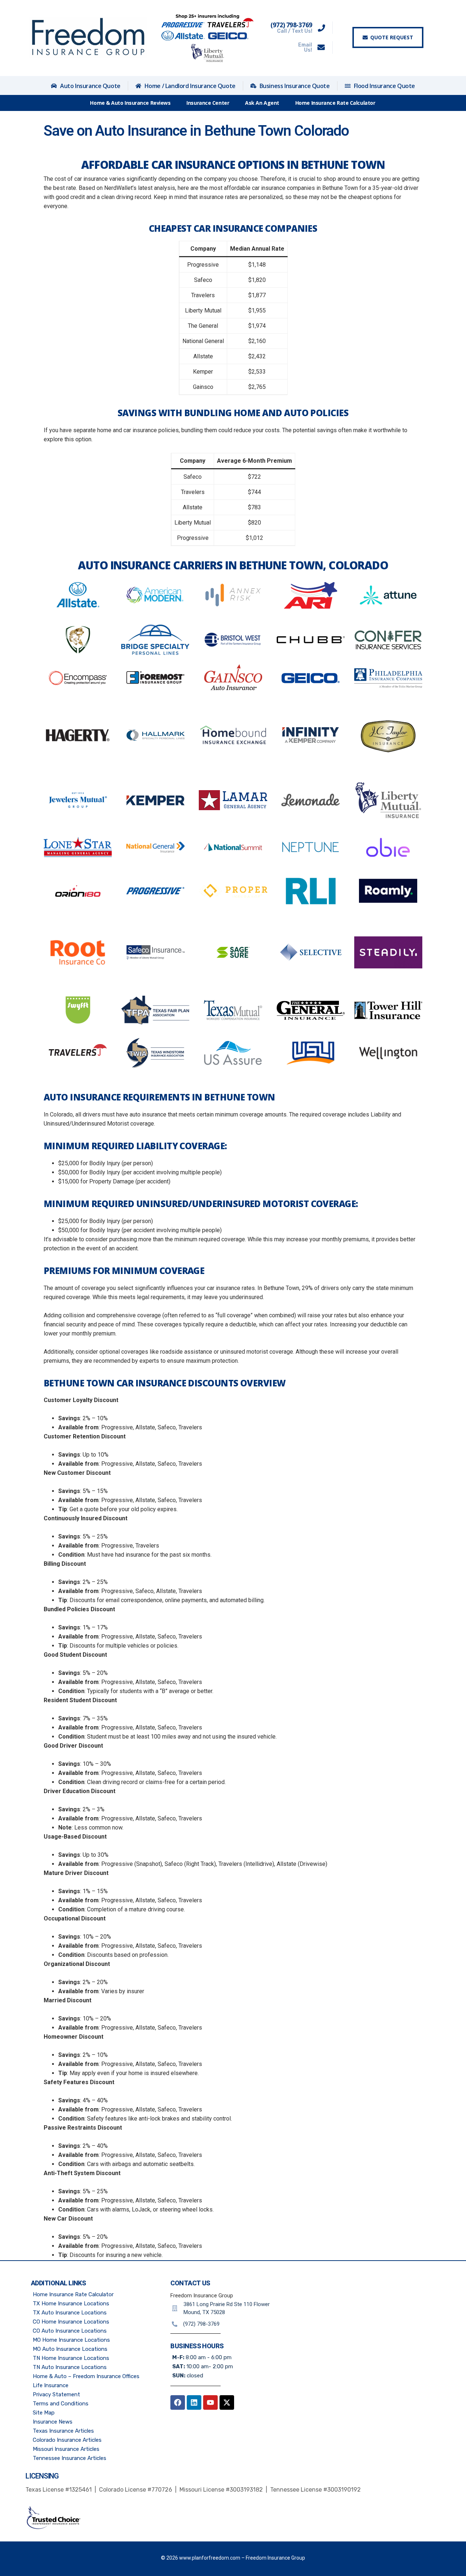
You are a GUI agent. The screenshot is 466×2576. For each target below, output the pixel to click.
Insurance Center (208, 103)
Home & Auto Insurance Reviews (130, 103)
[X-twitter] (227, 2402)
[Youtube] (210, 2402)
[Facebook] (178, 2402)
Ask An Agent (262, 103)
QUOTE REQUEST (392, 37)
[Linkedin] (194, 2402)
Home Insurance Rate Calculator (335, 103)
